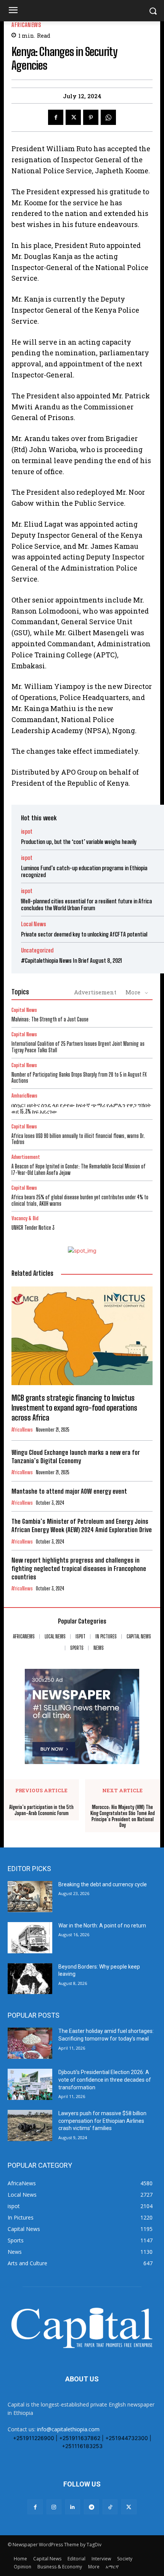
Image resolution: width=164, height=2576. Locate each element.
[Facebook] (56, 117)
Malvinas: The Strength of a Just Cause (50, 1019)
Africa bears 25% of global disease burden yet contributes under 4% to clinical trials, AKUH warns (80, 1200)
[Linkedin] (73, 2507)
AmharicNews (24, 1096)
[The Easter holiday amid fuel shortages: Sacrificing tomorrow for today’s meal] (30, 2043)
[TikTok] (110, 2507)
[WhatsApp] (108, 117)
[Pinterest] (91, 117)
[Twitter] (73, 117)
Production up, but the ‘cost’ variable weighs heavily (79, 842)
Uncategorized (37, 950)
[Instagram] (54, 2507)
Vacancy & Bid (25, 1218)
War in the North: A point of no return (102, 1926)
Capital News (24, 1010)
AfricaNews (26, 25)
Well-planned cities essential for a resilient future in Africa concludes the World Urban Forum (86, 904)
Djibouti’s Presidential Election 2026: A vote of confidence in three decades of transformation (105, 2080)
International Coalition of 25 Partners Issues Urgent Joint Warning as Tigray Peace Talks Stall (78, 1047)
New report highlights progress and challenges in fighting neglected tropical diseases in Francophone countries (79, 1568)
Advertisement (95, 992)
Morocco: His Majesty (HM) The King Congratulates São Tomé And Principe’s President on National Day (123, 1816)
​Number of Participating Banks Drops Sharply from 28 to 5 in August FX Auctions (79, 1078)
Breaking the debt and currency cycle (103, 1884)
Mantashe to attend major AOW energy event (69, 1491)
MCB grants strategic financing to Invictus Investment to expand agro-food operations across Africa (74, 1408)
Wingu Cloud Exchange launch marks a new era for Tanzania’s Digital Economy (76, 1457)
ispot (27, 832)
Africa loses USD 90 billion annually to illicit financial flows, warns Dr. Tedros (78, 1139)
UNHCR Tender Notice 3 (33, 1228)
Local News (34, 924)
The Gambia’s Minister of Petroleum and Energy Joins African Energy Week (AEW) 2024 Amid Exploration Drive (82, 1525)
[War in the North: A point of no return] (30, 1938)
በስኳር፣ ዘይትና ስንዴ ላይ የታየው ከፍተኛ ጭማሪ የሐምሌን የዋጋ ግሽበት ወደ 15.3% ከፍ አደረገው (81, 1108)
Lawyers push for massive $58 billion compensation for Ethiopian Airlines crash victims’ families (102, 2121)
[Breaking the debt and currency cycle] (30, 1897)
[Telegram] (91, 2507)
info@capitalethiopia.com (68, 2429)
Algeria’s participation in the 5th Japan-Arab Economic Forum (41, 1810)
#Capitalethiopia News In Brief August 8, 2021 (72, 960)
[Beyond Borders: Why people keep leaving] (30, 1979)
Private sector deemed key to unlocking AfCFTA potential (84, 934)
